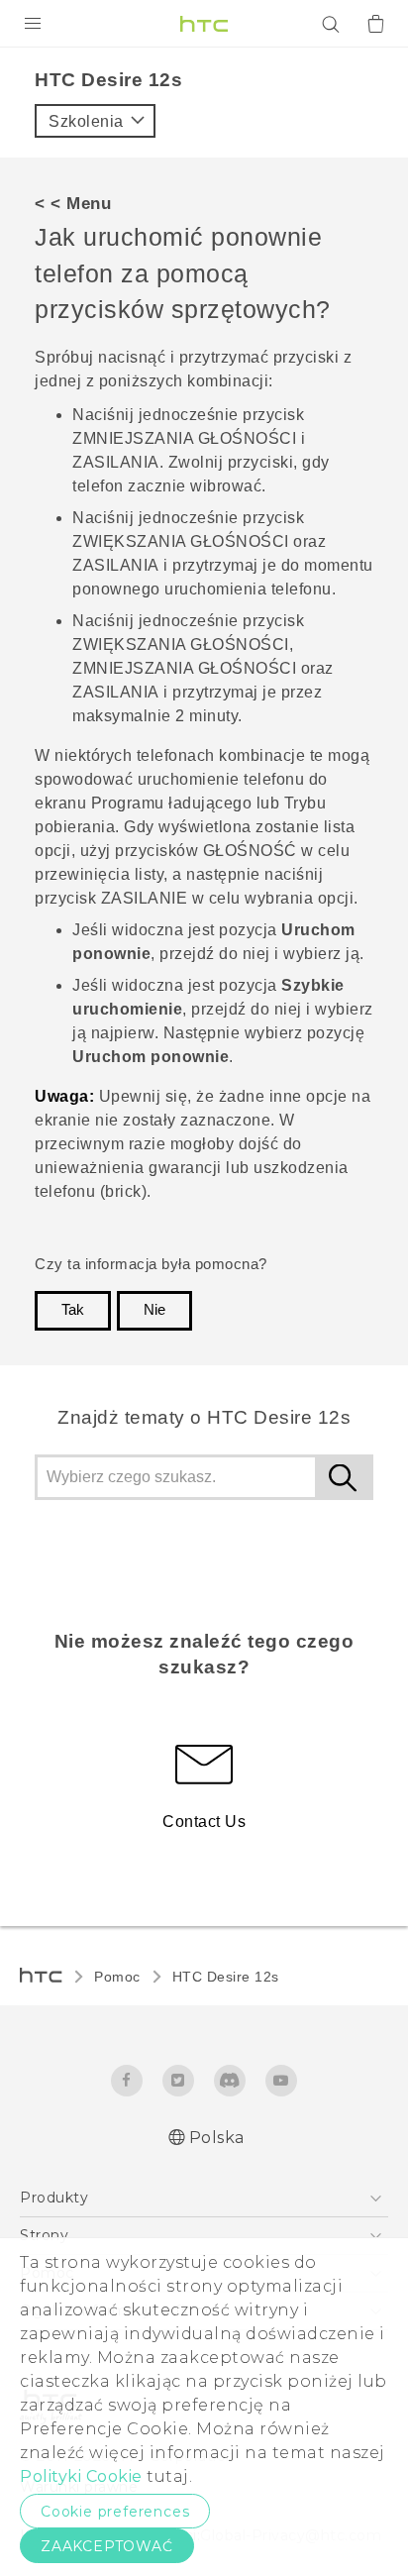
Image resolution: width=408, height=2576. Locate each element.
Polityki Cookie (81, 2476)
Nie (154, 1310)
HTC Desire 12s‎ (226, 1977)
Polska (217, 2138)
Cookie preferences (115, 2512)
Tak (73, 1310)
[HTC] (204, 24)
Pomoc (117, 1977)
